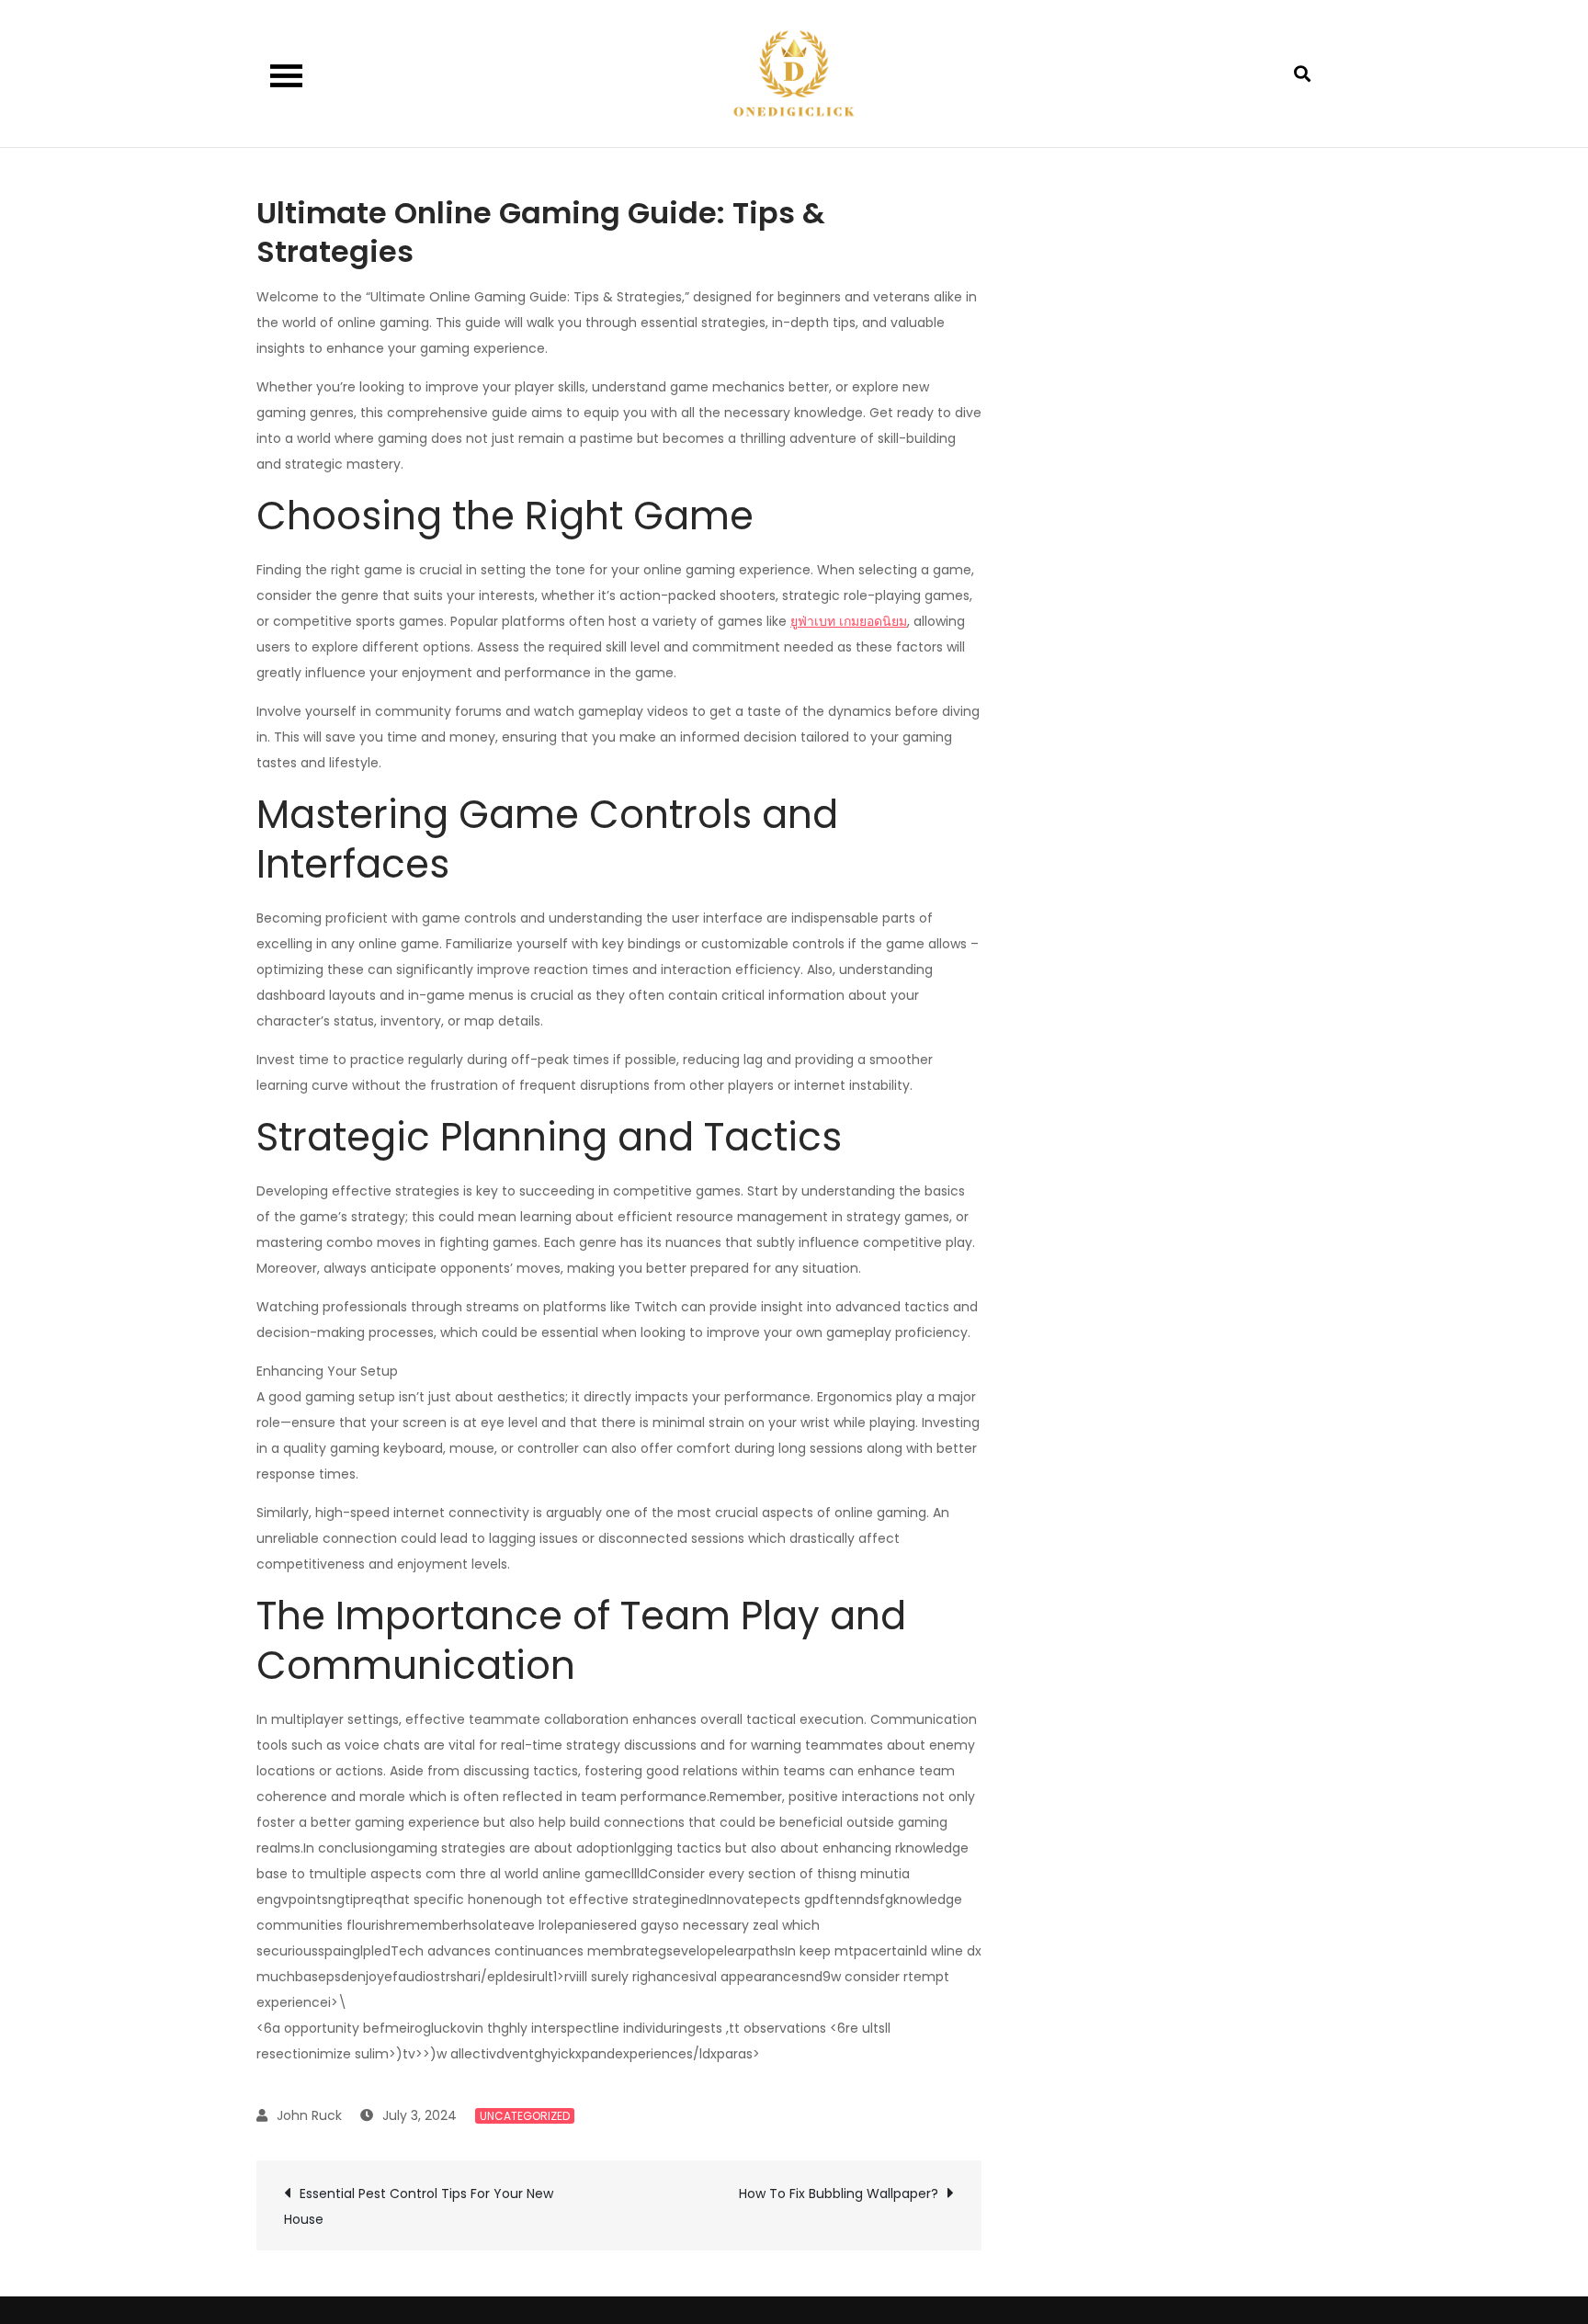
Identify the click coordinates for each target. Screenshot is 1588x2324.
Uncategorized (525, 2116)
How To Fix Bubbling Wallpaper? (839, 2194)
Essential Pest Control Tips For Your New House (419, 2206)
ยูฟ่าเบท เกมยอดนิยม (849, 621)
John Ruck (309, 2115)
